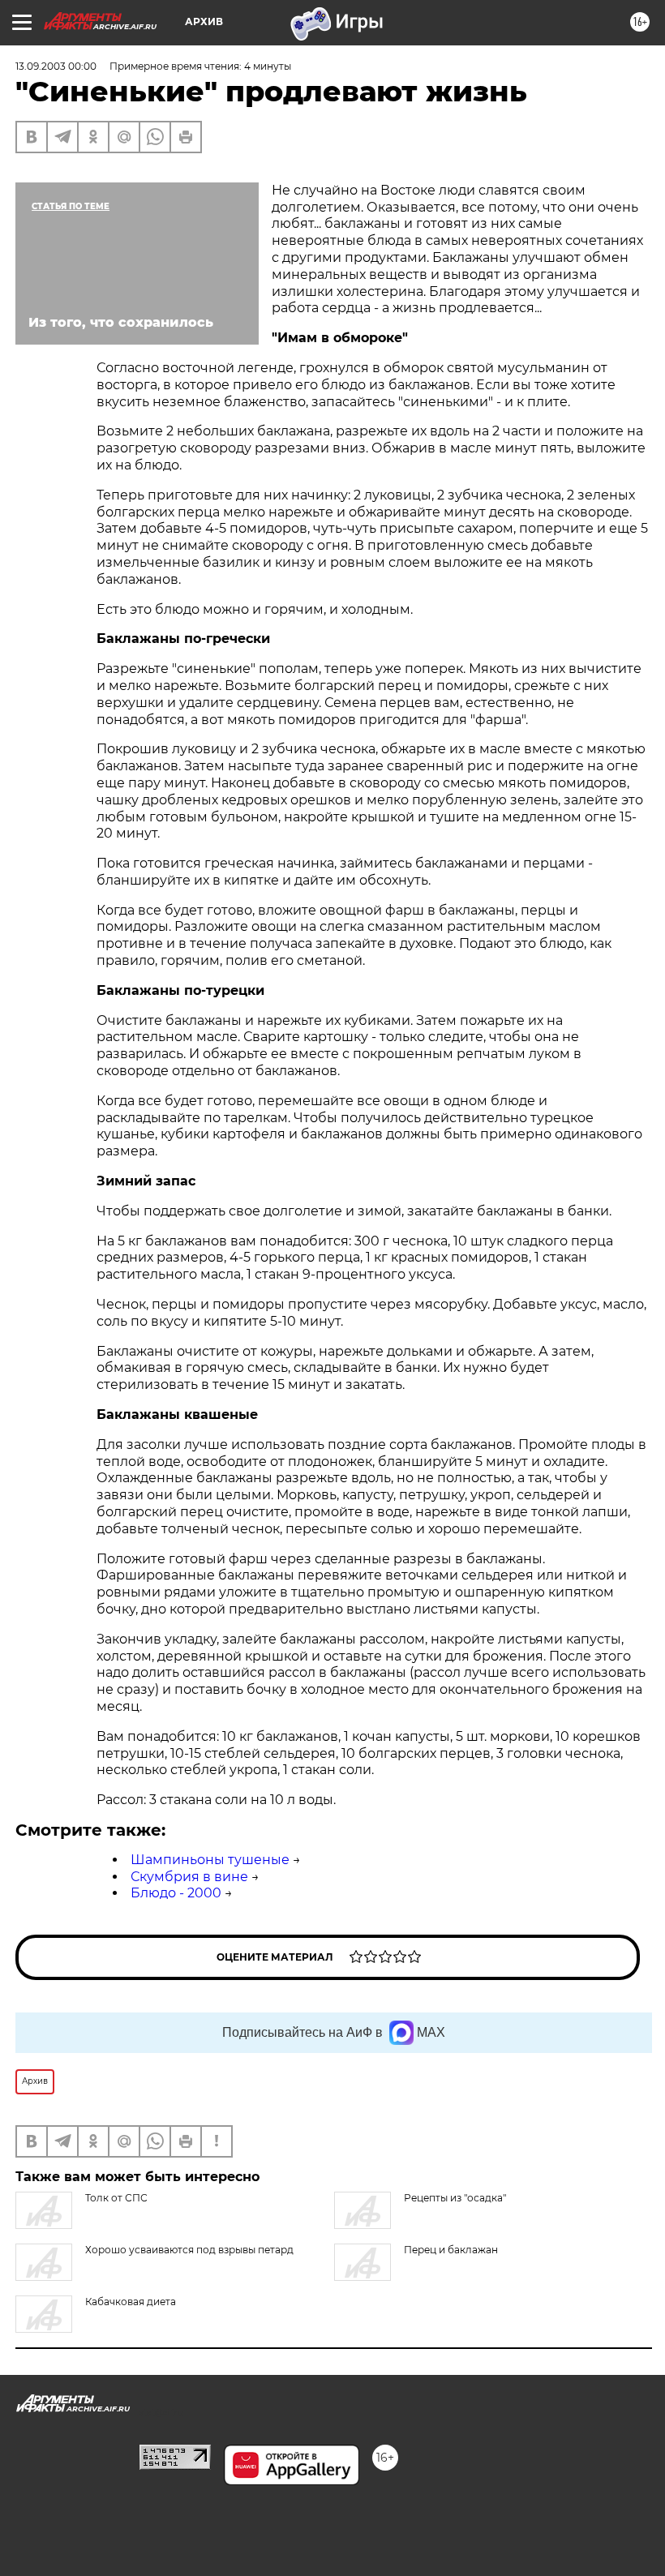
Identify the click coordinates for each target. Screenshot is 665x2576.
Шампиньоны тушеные (210, 1860)
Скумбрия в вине (189, 1877)
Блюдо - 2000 (176, 1893)
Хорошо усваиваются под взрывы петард (189, 2250)
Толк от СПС (116, 2198)
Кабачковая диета (131, 2302)
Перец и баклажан (451, 2250)
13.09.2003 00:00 (56, 66)
